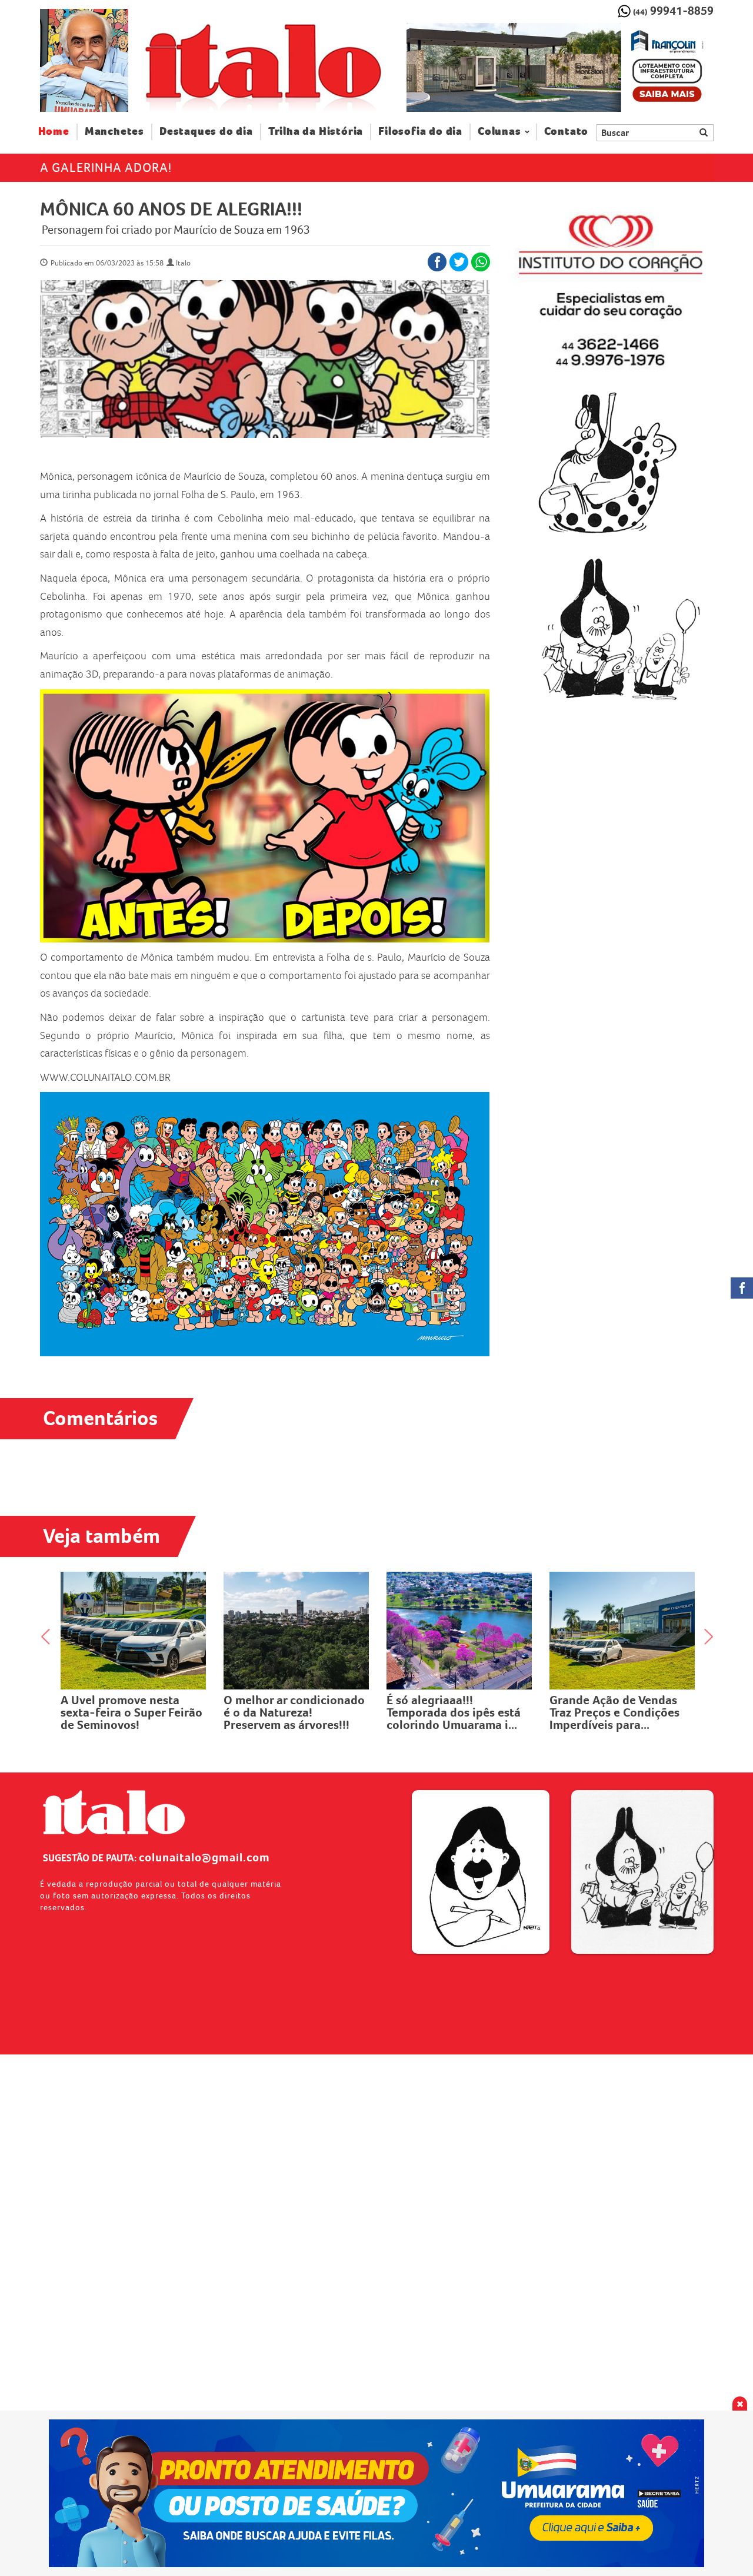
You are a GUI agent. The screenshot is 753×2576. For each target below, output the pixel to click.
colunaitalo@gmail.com (204, 1857)
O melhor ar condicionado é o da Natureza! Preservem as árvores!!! (131, 1712)
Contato (567, 132)
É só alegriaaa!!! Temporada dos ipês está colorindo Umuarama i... (291, 1712)
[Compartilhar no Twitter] (459, 262)
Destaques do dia (206, 132)
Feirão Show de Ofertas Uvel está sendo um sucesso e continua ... (613, 1712)
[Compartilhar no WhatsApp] (481, 262)
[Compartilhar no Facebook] (437, 262)
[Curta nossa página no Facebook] (742, 1288)
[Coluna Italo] (84, 60)
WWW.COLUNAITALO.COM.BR (105, 1077)
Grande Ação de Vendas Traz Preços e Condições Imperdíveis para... (452, 1712)
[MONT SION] (560, 68)
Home (58, 131)
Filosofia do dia (420, 132)
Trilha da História (316, 132)
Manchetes (114, 132)
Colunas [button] (499, 132)
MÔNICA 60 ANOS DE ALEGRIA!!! (171, 209)
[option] (560, 68)
